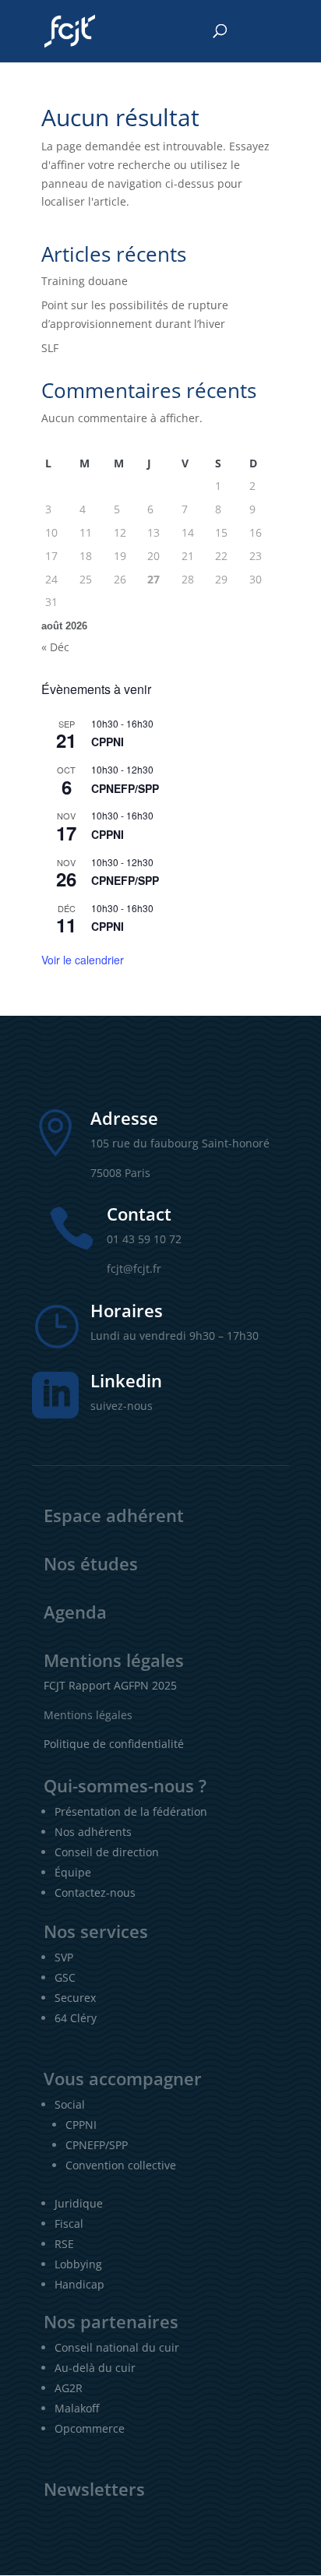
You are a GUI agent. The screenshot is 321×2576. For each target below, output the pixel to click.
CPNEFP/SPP (125, 788)
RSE (64, 2244)
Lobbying (78, 2264)
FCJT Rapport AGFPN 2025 (110, 1685)
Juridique (79, 2203)
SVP (64, 1957)
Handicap (79, 2284)
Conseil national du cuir (117, 2347)
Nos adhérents (93, 1832)
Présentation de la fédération (131, 1811)
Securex (75, 1998)
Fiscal (69, 2224)
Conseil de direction (107, 1852)
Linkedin (126, 1380)
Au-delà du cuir (95, 2368)
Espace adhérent (114, 1515)
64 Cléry (76, 2018)
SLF (50, 348)
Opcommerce (90, 2428)
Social (70, 2104)
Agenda (75, 1612)
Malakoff (77, 2408)
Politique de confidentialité (114, 1744)
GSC (65, 1977)
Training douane (85, 281)
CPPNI (108, 742)
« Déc (55, 647)
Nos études (91, 1563)
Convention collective (121, 2165)
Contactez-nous (95, 1892)
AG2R (69, 2388)
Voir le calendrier (83, 960)
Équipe (73, 1872)
